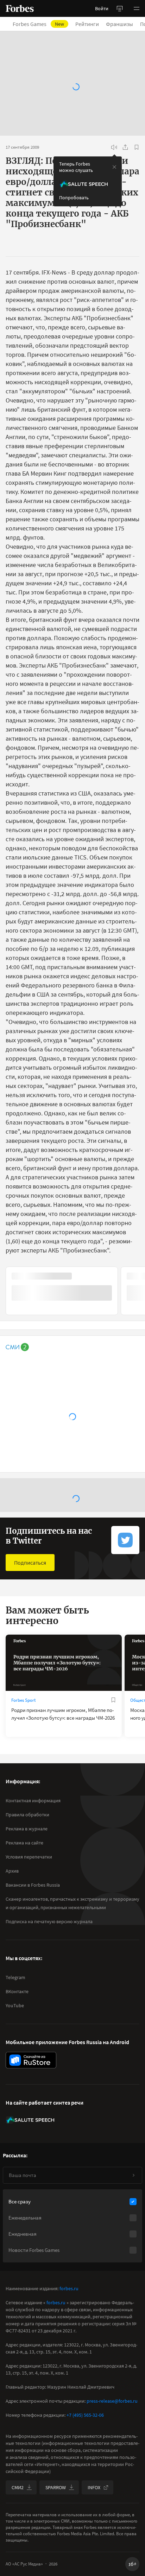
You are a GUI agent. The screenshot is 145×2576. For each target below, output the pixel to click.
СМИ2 (18, 2487)
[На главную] (20, 8)
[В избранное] (137, 147)
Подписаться (30, 1563)
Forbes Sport (23, 1700)
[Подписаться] (133, 2175)
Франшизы (119, 24)
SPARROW (56, 2487)
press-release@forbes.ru (112, 2401)
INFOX (94, 2487)
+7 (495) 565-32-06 (85, 2415)
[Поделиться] (125, 147)
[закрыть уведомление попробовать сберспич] (114, 167)
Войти (102, 8)
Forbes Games (38, 24)
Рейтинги (87, 24)
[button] (137, 8)
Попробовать (74, 198)
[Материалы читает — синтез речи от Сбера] (114, 147)
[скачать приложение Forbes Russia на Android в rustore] (31, 2060)
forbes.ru (69, 2288)
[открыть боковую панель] (120, 8)
